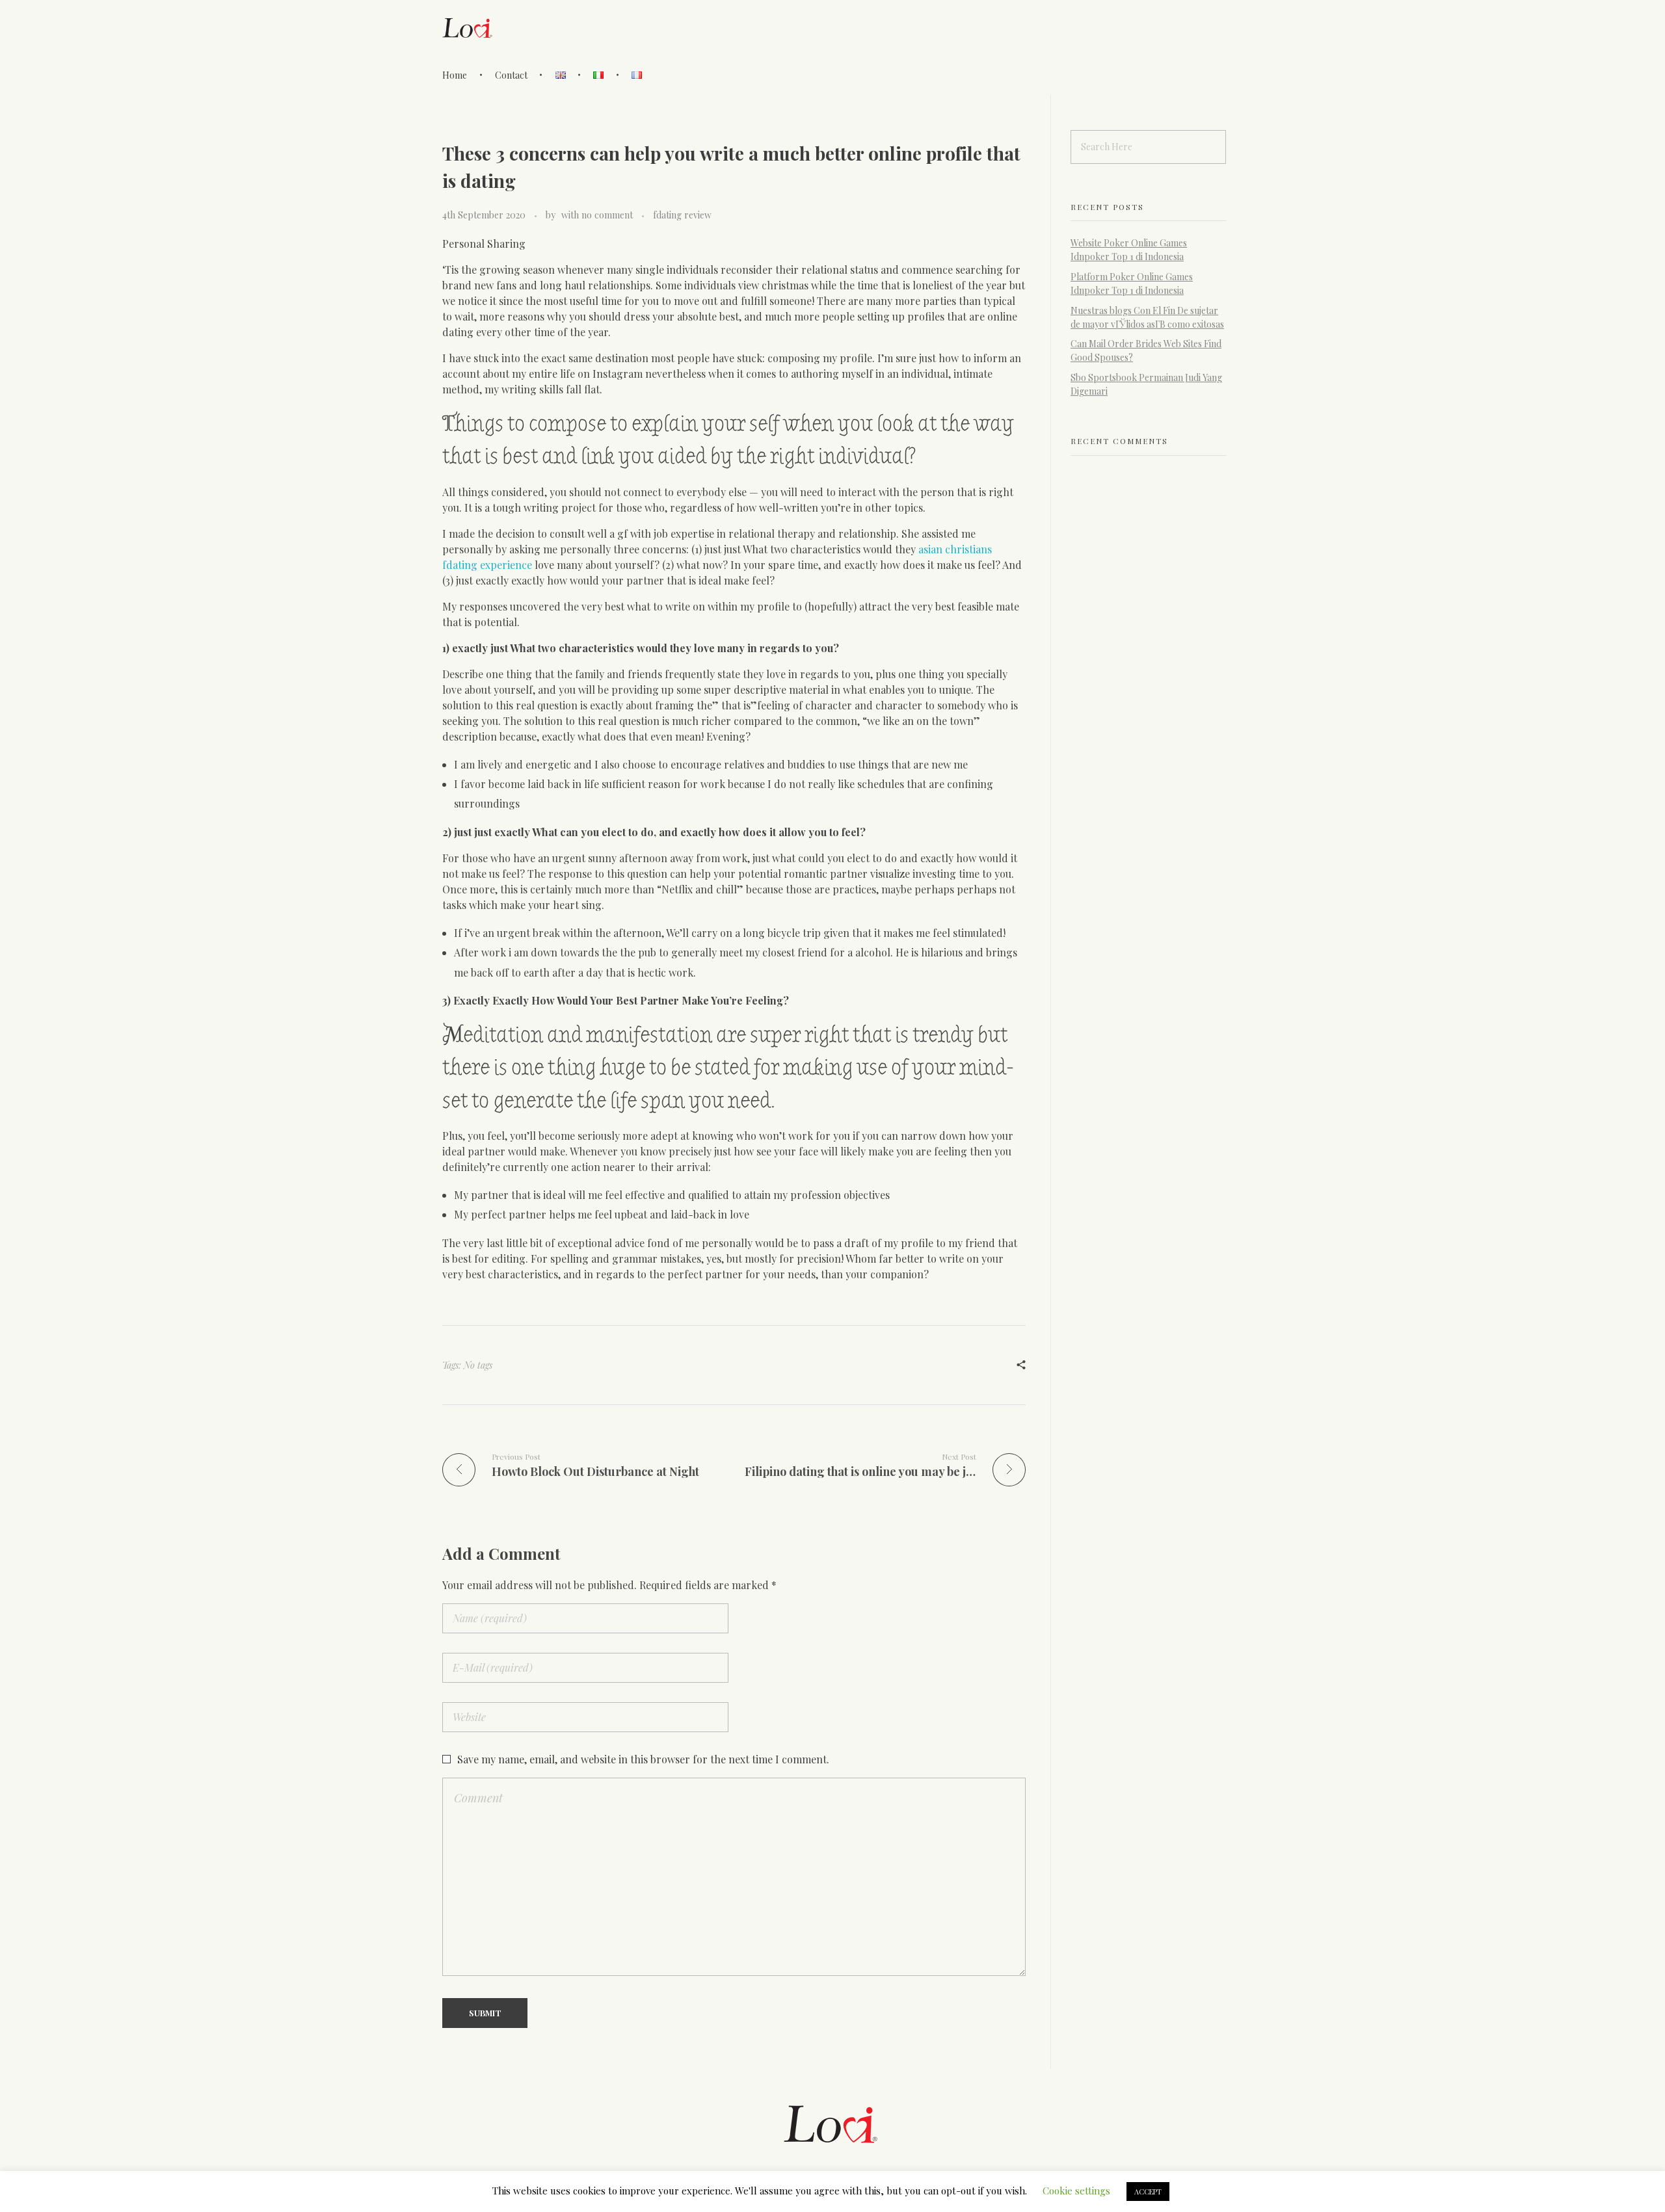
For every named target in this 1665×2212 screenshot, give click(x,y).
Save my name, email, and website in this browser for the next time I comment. (643, 1759)
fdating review (682, 215)
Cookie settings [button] (1076, 2191)
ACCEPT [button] (1148, 2192)
